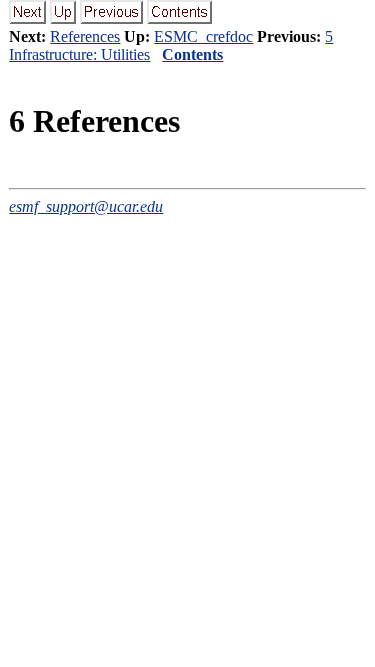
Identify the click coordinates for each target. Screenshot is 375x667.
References (85, 36)
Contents (192, 54)
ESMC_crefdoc (203, 36)
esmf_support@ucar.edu (86, 206)
